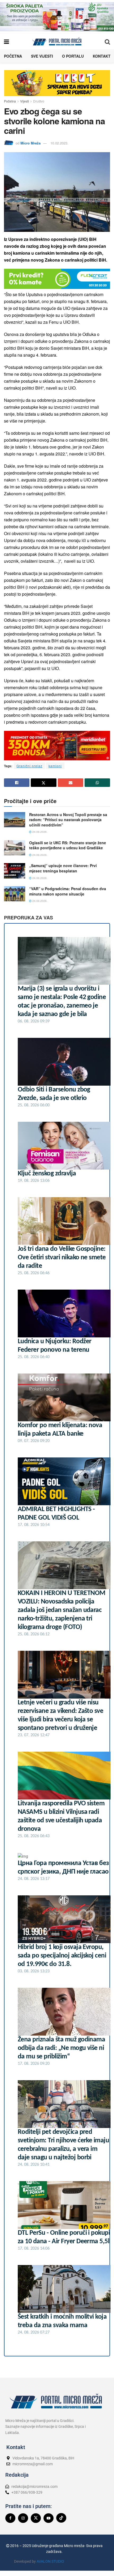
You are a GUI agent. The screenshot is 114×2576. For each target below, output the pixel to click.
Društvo (39, 101)
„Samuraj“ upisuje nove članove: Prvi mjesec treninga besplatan (63, 868)
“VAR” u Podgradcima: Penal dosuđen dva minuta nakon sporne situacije (68, 891)
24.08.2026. (40, 832)
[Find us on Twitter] (36, 2518)
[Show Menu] (6, 41)
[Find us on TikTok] (61, 2518)
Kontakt (102, 56)
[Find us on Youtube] (49, 2518)
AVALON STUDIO (50, 2561)
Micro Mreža (30, 143)
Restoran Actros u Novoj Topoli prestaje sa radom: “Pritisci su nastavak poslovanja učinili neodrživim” (68, 820)
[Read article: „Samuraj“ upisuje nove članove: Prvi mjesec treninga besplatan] (15, 871)
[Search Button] (107, 41)
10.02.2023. (59, 143)
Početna (13, 56)
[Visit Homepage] (57, 41)
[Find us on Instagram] (23, 2518)
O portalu (73, 56)
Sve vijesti (42, 56)
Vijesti (25, 101)
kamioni (55, 766)
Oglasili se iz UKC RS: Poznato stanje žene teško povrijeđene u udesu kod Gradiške (68, 845)
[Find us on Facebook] (10, 2518)
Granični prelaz (29, 766)
